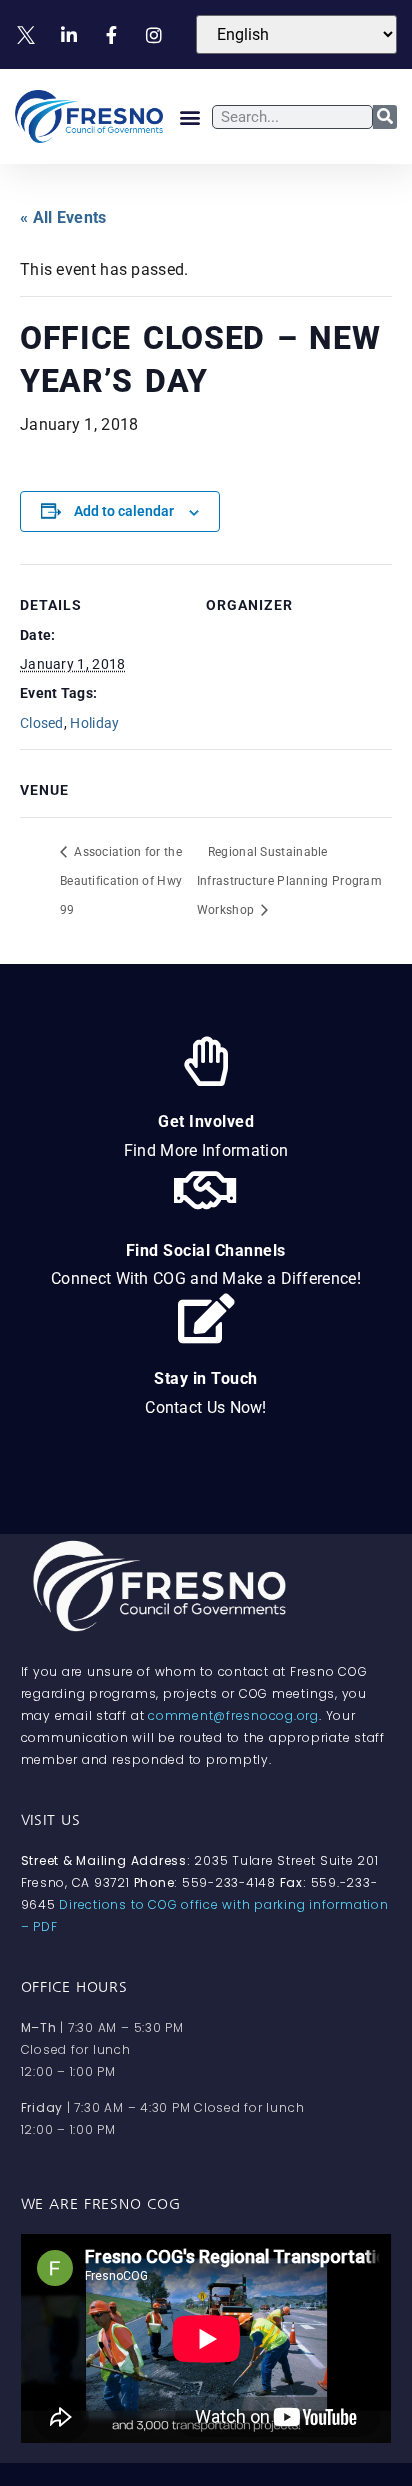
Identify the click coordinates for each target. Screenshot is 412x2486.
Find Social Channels (206, 1250)
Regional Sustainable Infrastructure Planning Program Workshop (289, 881)
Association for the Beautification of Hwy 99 (121, 881)
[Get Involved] (206, 1061)
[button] (189, 116)
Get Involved (206, 1121)
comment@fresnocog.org (233, 1715)
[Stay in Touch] (206, 1318)
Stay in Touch (206, 1378)
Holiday (94, 723)
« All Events (63, 217)
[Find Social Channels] (206, 1190)
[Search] (385, 117)
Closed (42, 723)
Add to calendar (124, 511)
